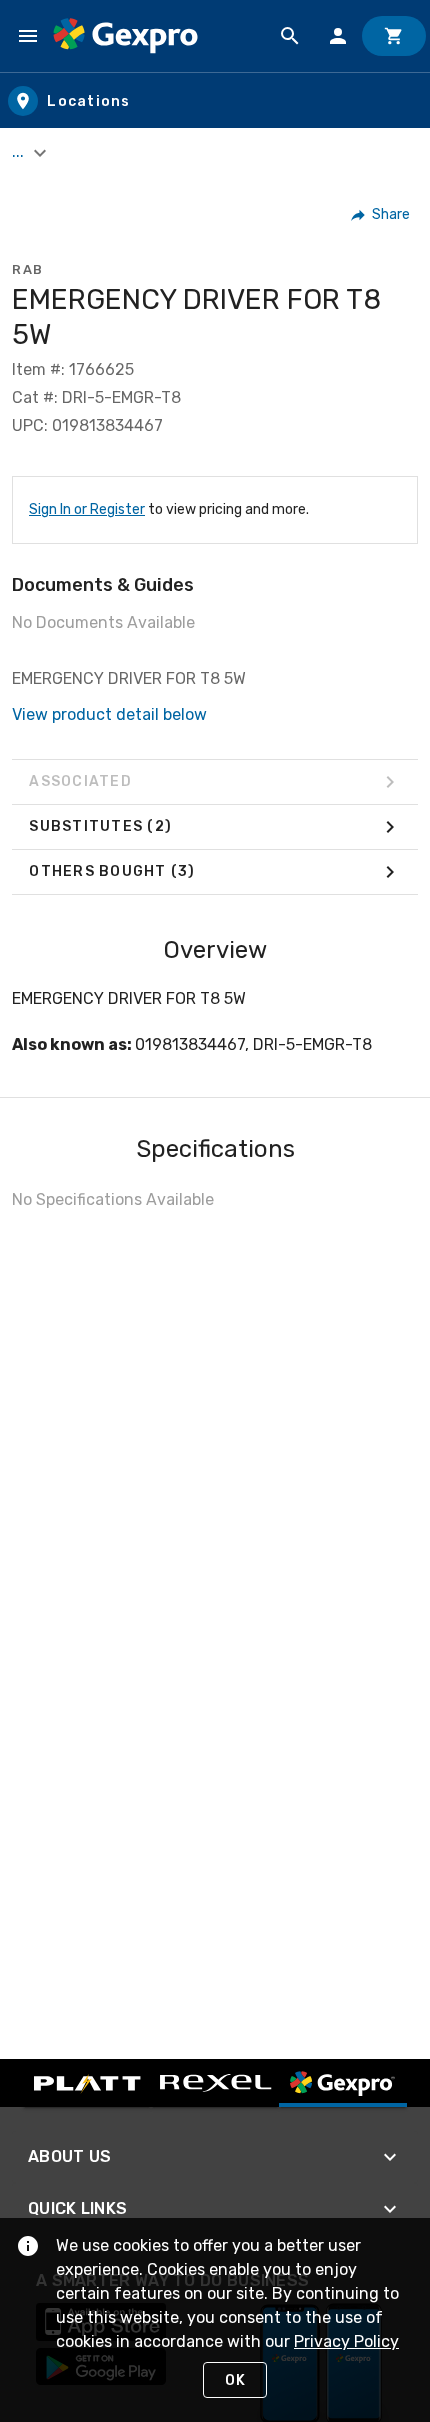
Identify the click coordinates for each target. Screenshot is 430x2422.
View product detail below (109, 714)
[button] (381, 215)
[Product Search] (290, 36)
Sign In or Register (87, 509)
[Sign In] (338, 36)
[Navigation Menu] (28, 36)
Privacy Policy (346, 2341)
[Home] (125, 36)
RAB (28, 269)
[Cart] (394, 36)
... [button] (20, 151)
